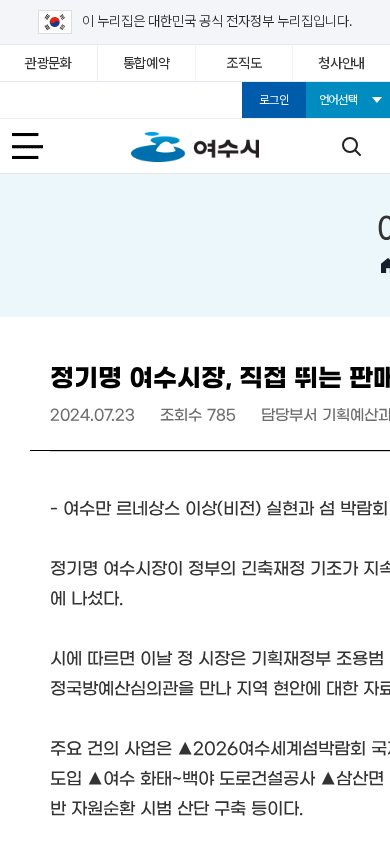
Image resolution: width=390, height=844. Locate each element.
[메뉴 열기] (39, 146)
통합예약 (146, 63)
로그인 (273, 100)
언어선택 (338, 100)
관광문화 (48, 63)
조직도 (243, 63)
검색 (351, 146)
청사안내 (341, 63)
